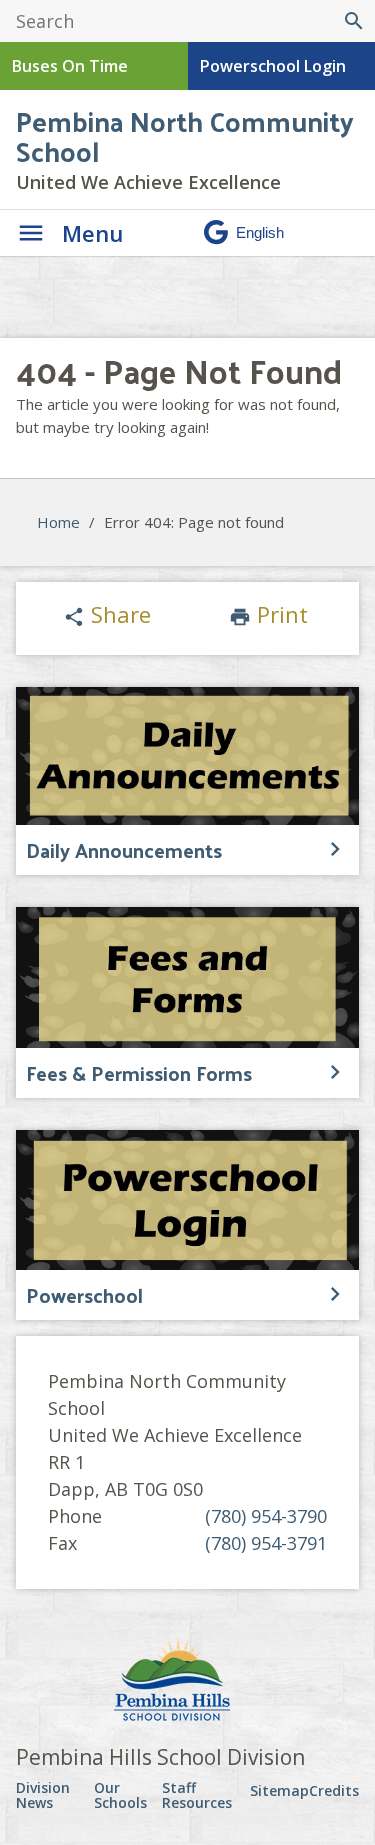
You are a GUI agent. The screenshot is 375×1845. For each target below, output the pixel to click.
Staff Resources (197, 1795)
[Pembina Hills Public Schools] (187, 1682)
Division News (43, 1795)
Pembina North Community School (185, 135)
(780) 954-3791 (266, 1543)
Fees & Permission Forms (139, 1073)
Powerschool (84, 1295)
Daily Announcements (124, 850)
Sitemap (279, 1790)
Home (58, 522)
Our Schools (120, 1795)
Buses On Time (70, 66)
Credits (334, 1790)
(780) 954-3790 (266, 1516)
